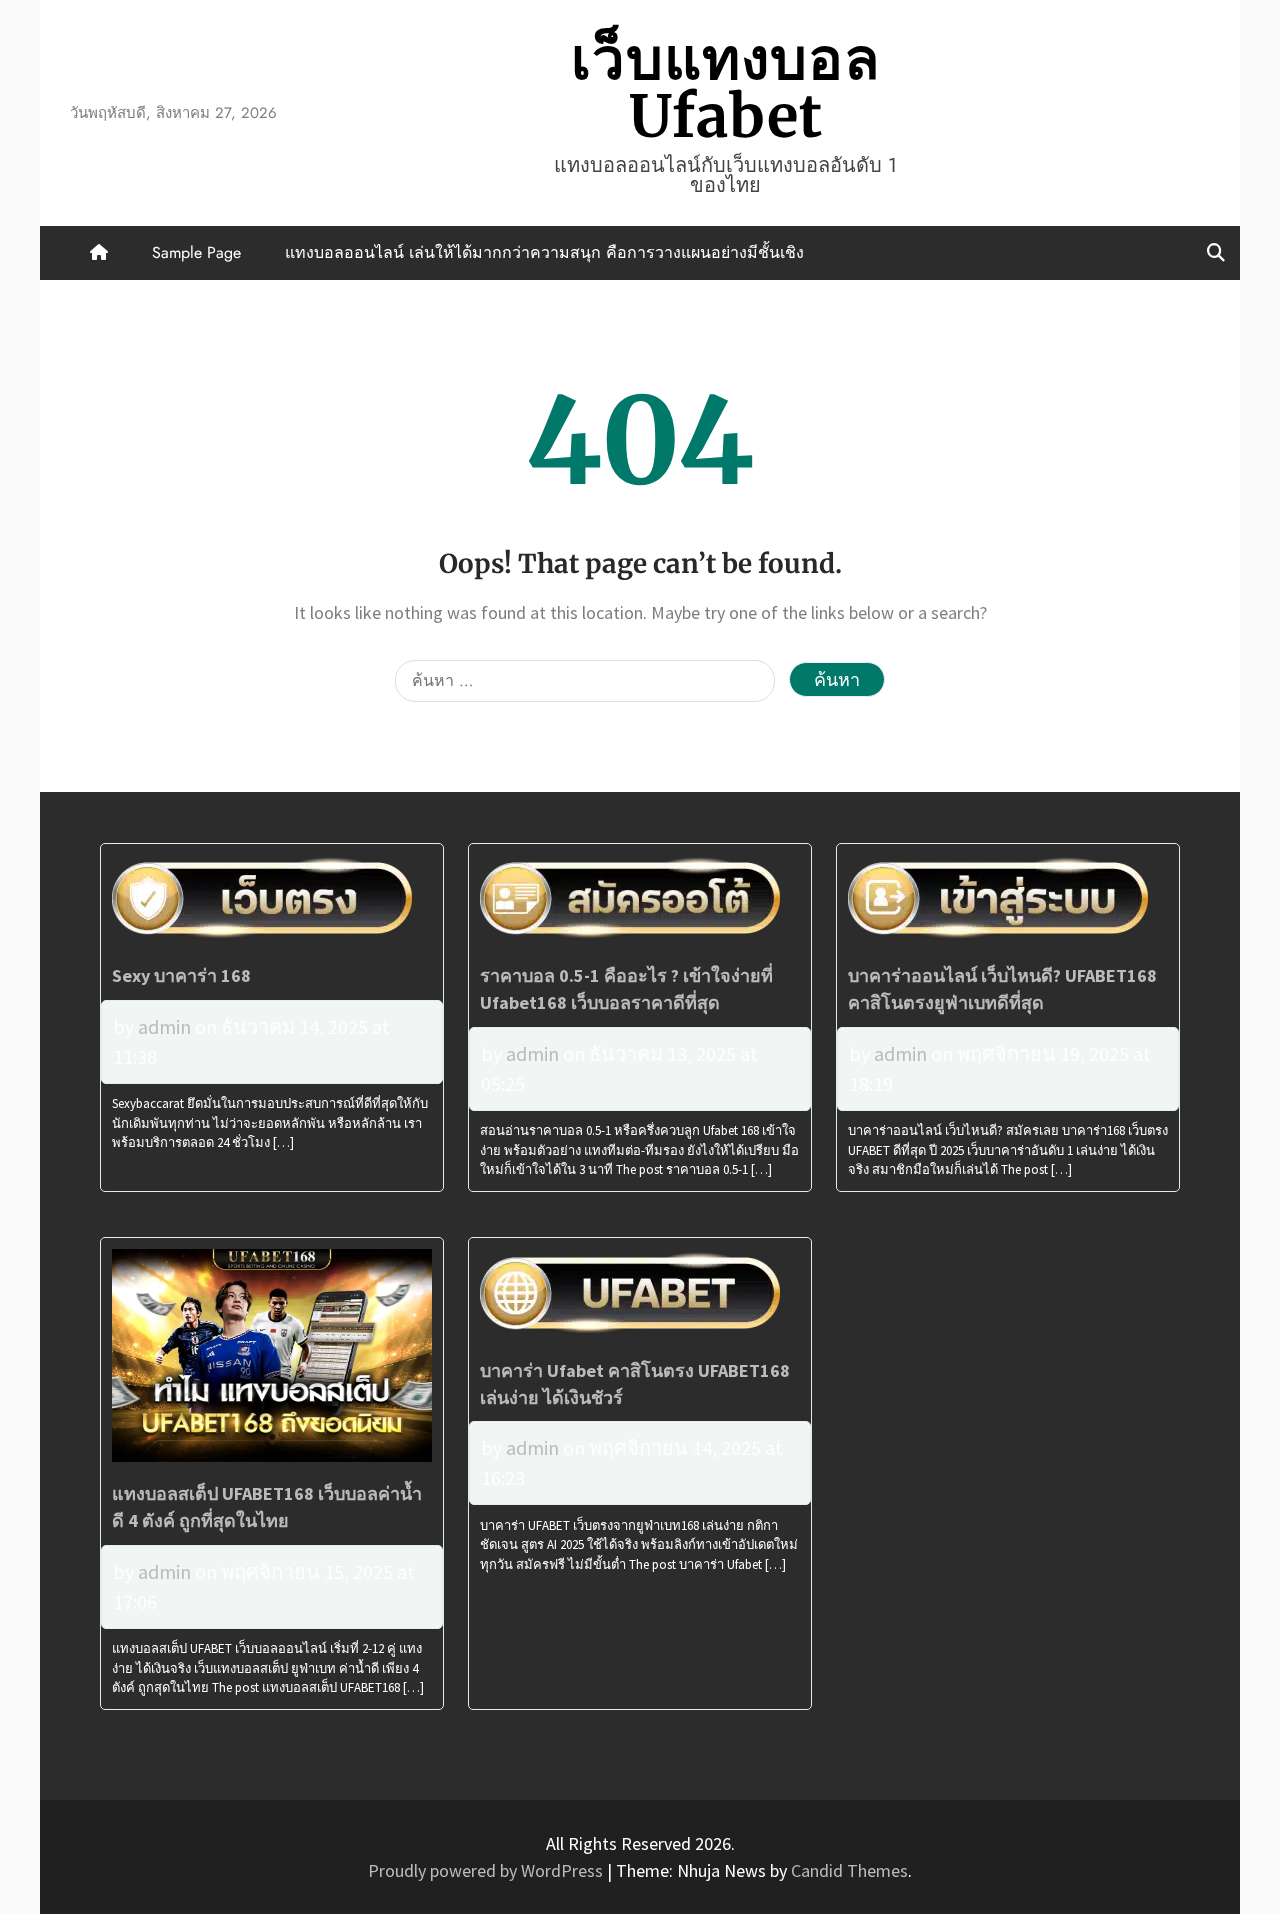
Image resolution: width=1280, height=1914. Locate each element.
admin (164, 1026)
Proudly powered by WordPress (487, 1870)
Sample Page (196, 252)
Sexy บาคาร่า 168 (181, 975)
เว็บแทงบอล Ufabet (726, 87)
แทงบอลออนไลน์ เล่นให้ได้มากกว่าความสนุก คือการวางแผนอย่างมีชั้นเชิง (544, 252)
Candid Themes (849, 1870)
